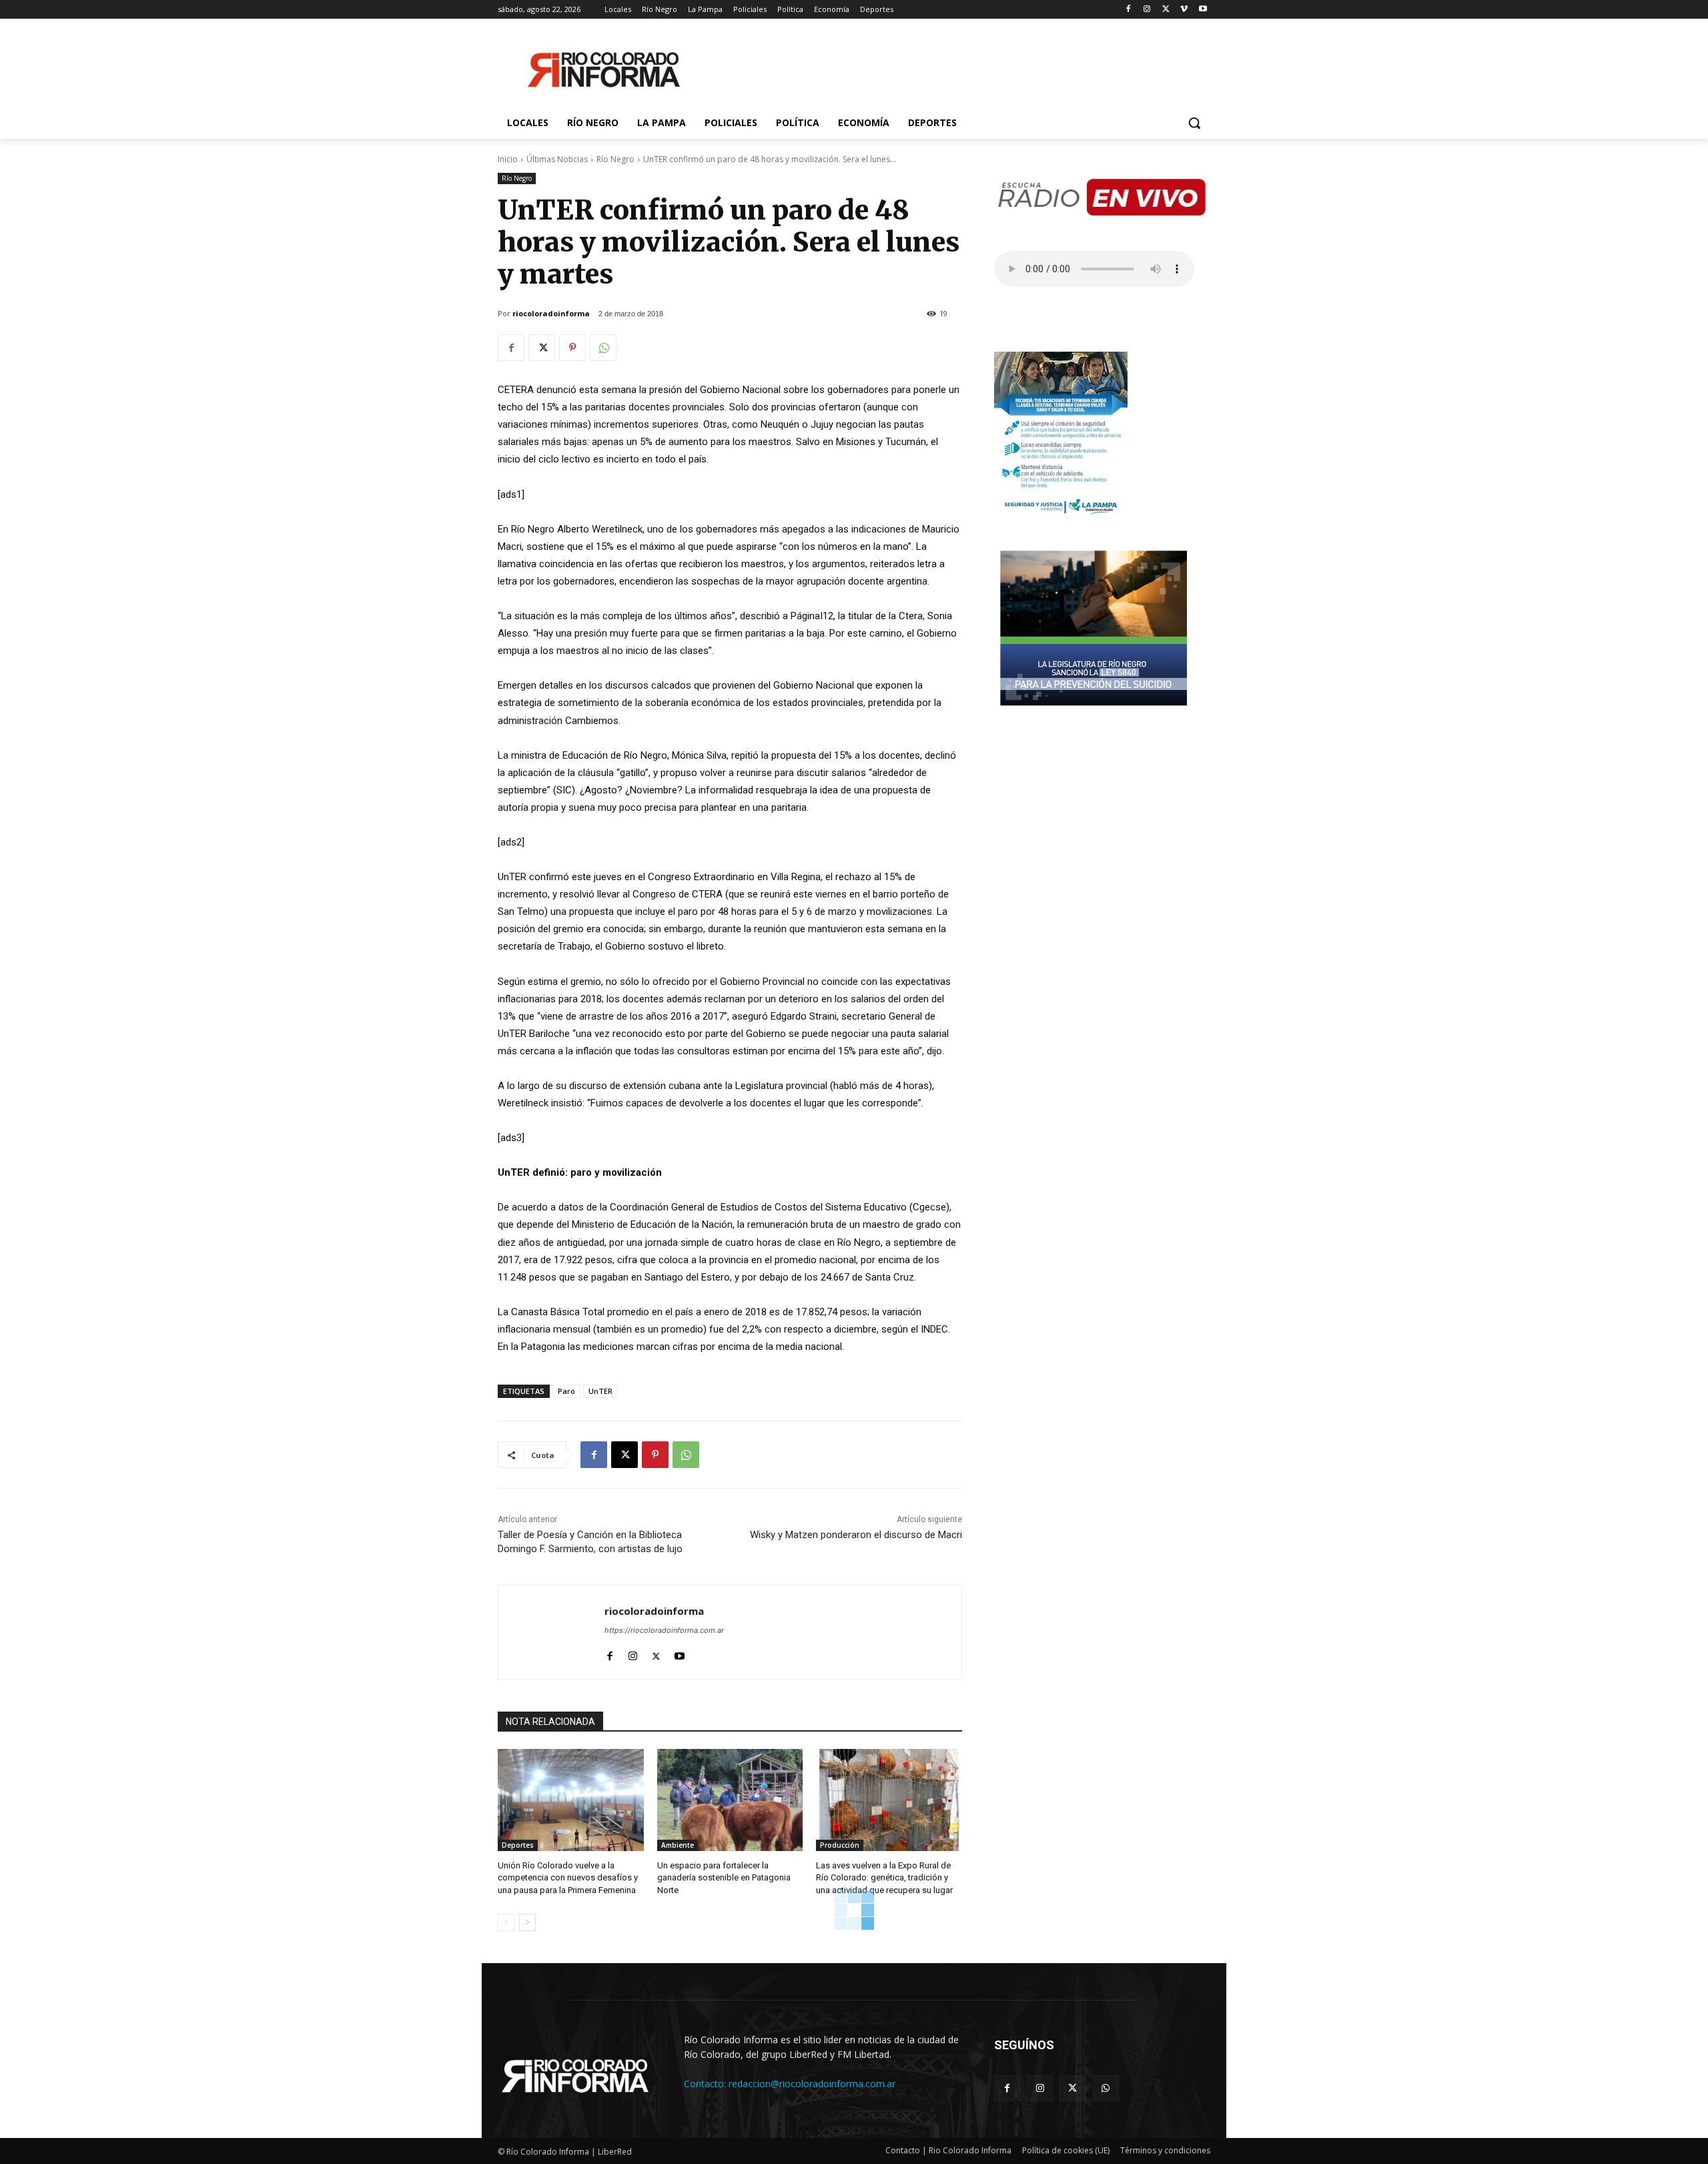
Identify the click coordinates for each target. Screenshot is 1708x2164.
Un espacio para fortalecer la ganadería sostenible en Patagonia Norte (724, 1877)
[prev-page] (506, 1922)
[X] (1166, 10)
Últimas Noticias (557, 159)
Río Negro (615, 159)
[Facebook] (1129, 10)
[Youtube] (1203, 10)
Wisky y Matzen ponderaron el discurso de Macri (856, 1535)
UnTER (600, 1391)
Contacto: (706, 2084)
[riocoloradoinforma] (551, 1632)
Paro (566, 1391)
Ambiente (678, 1845)
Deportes (518, 1845)
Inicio (508, 159)
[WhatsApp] (603, 348)
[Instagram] (1147, 10)
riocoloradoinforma (551, 313)
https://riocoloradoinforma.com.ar (664, 1630)
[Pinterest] (572, 348)
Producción (840, 1845)
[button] (1194, 123)
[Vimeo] (1184, 10)
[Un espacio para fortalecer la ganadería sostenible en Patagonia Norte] (730, 1800)
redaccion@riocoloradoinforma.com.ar (812, 2084)
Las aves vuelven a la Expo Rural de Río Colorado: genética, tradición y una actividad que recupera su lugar (884, 1877)
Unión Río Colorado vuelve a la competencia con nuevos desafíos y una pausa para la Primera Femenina (568, 1877)
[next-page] (527, 1922)
